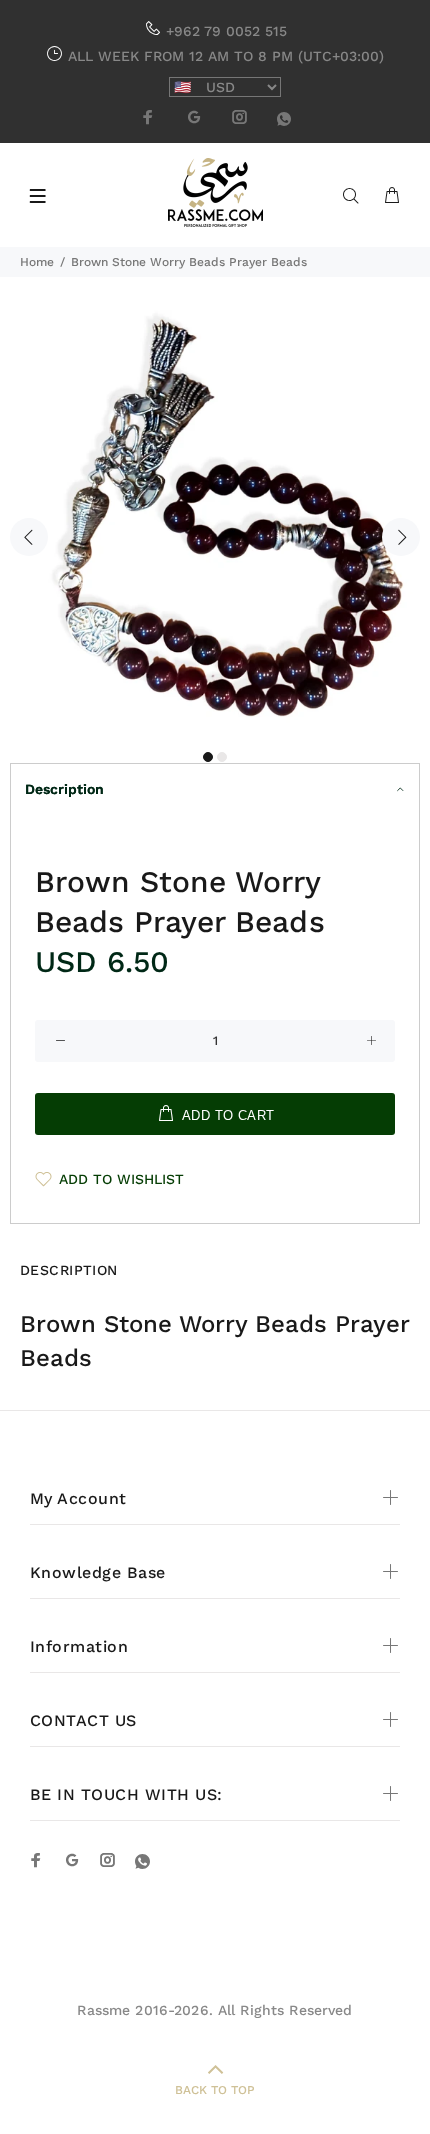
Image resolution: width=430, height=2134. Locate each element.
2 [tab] (222, 757)
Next (401, 537)
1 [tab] (208, 757)
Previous (29, 537)
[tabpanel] (215, 525)
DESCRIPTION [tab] (69, 1270)
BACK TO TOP (215, 2090)
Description (64, 789)
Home (37, 262)
